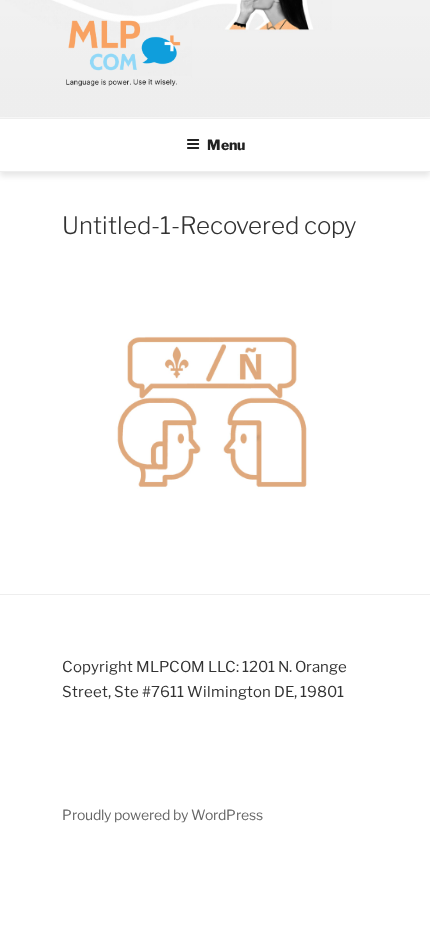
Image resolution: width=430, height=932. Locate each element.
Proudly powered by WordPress (162, 814)
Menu (226, 144)
